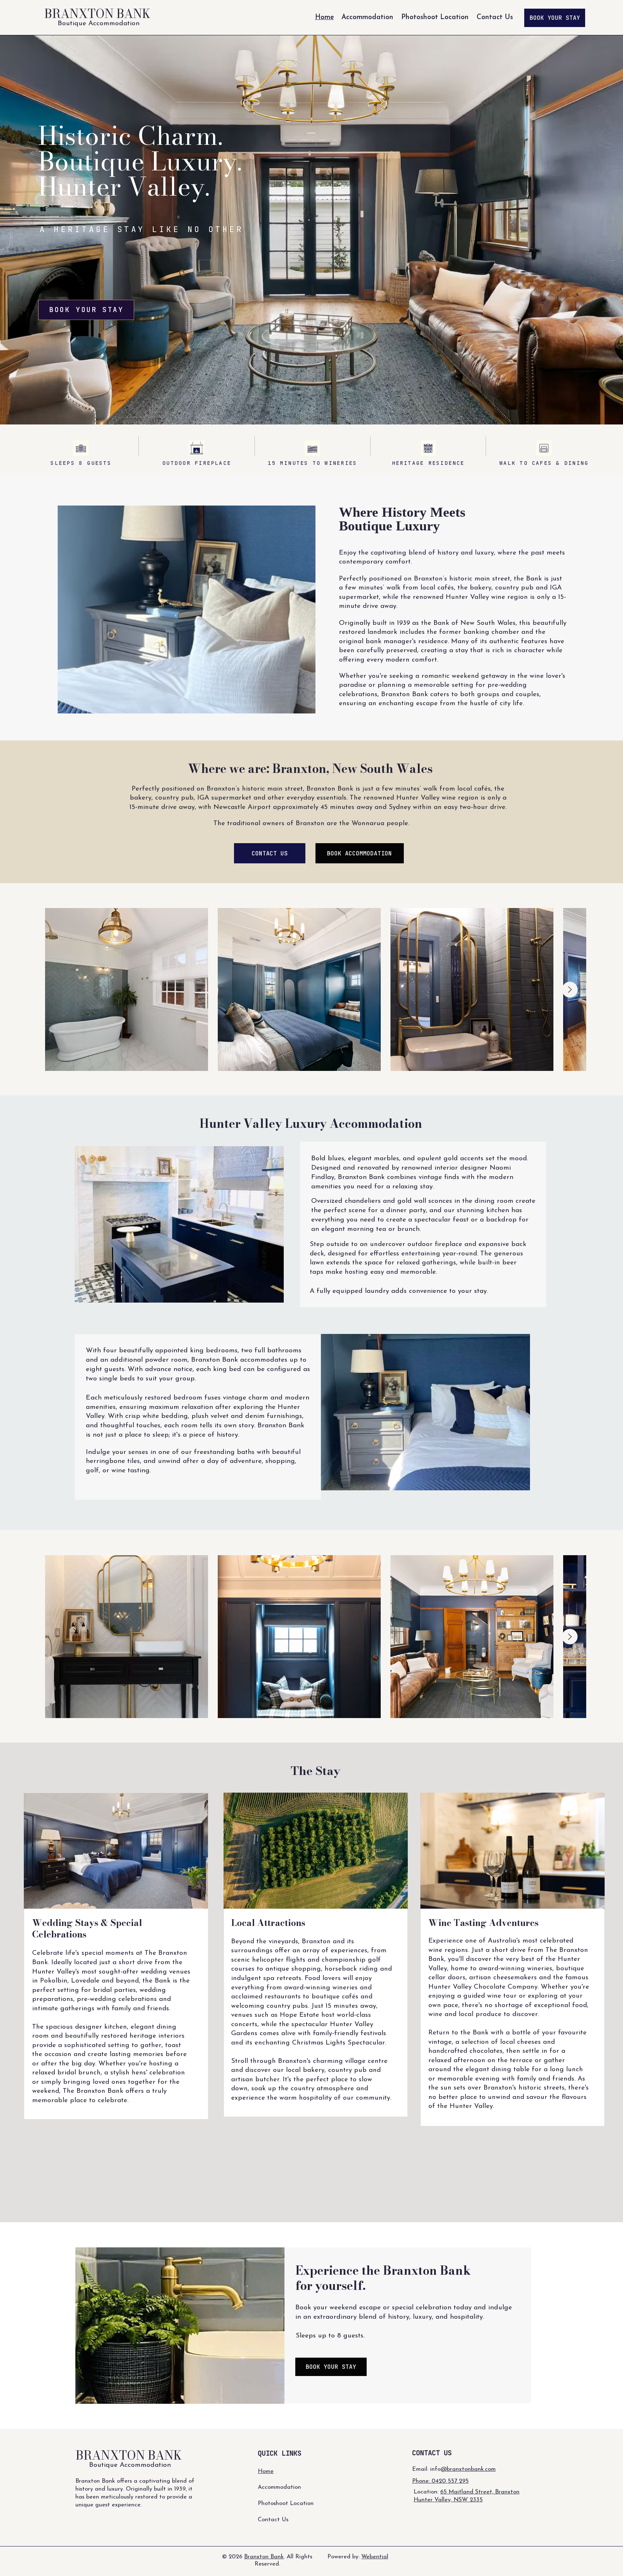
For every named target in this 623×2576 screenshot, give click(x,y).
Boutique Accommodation (99, 24)
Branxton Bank (264, 2557)
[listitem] (299, 989)
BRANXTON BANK (97, 14)
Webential (375, 2557)
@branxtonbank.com (468, 2469)
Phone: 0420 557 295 (440, 2481)
